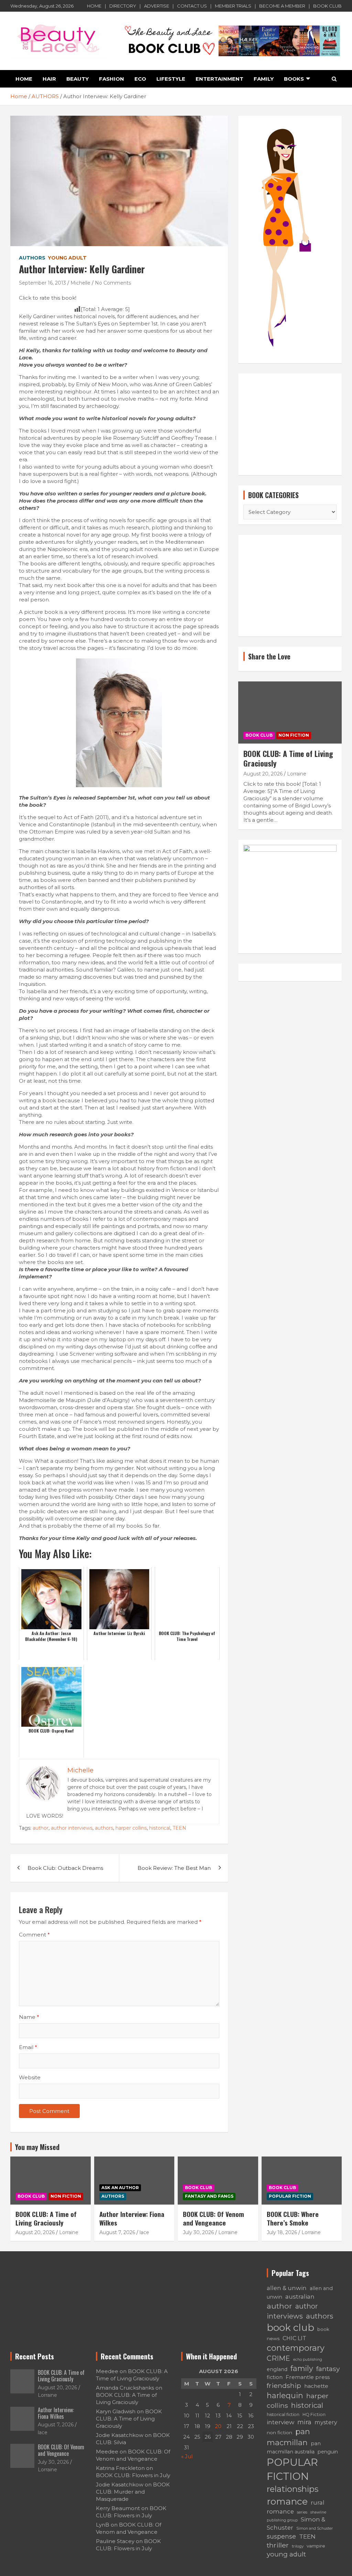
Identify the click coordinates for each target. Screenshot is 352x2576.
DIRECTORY (123, 6)
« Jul (187, 2456)
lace (144, 2232)
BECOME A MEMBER (282, 6)
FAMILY (264, 79)
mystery (326, 2422)
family (302, 2368)
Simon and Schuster (315, 2528)
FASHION (112, 79)
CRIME (278, 2358)
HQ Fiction (314, 2414)
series (302, 2512)
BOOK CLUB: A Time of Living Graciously (288, 758)
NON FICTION (294, 735)
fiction (275, 2377)
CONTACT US (192, 6)
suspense (281, 2536)
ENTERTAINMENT (219, 79)
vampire (316, 2546)
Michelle (80, 283)
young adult (286, 2554)
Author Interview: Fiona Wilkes (132, 2218)
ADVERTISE (157, 6)
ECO (140, 79)
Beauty (78, 79)
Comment (34, 1935)
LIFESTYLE (171, 79)
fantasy (328, 2369)
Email (28, 2047)
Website (30, 2077)
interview (280, 2422)
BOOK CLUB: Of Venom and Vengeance (213, 2218)
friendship (284, 2385)
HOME (94, 6)
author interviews (72, 1828)
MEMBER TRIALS (233, 6)
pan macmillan (288, 2437)
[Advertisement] (290, 424)
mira (304, 2422)
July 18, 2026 (282, 2232)
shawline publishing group (296, 2516)
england (277, 2369)
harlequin (285, 2395)
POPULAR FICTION (290, 2196)
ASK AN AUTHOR (120, 2188)
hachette (316, 2386)
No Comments (113, 283)
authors (104, 1828)
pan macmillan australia (294, 2448)
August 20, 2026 (263, 774)
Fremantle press (308, 2377)
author (41, 1828)
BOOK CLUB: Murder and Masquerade (133, 2492)
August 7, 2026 (117, 2232)
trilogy (298, 2546)
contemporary (296, 2348)
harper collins (131, 1828)
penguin (328, 2452)
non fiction (279, 2433)
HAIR (49, 79)
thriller (278, 2545)
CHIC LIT (294, 2338)
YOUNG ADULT (67, 258)
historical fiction (283, 2414)
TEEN (179, 1828)
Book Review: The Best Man (174, 1868)
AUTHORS (32, 258)
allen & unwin (287, 2288)
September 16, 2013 (42, 283)
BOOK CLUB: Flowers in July (133, 2475)
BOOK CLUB (327, 6)
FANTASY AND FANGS (209, 2196)
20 (218, 2426)
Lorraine (297, 774)
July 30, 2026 (198, 2232)
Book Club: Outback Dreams (65, 1868)
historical (160, 1828)
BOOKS (294, 79)
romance (287, 2501)
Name (29, 2017)
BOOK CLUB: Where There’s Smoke (293, 2218)
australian (300, 2296)
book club (290, 2327)
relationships (293, 2489)
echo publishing (308, 2360)
